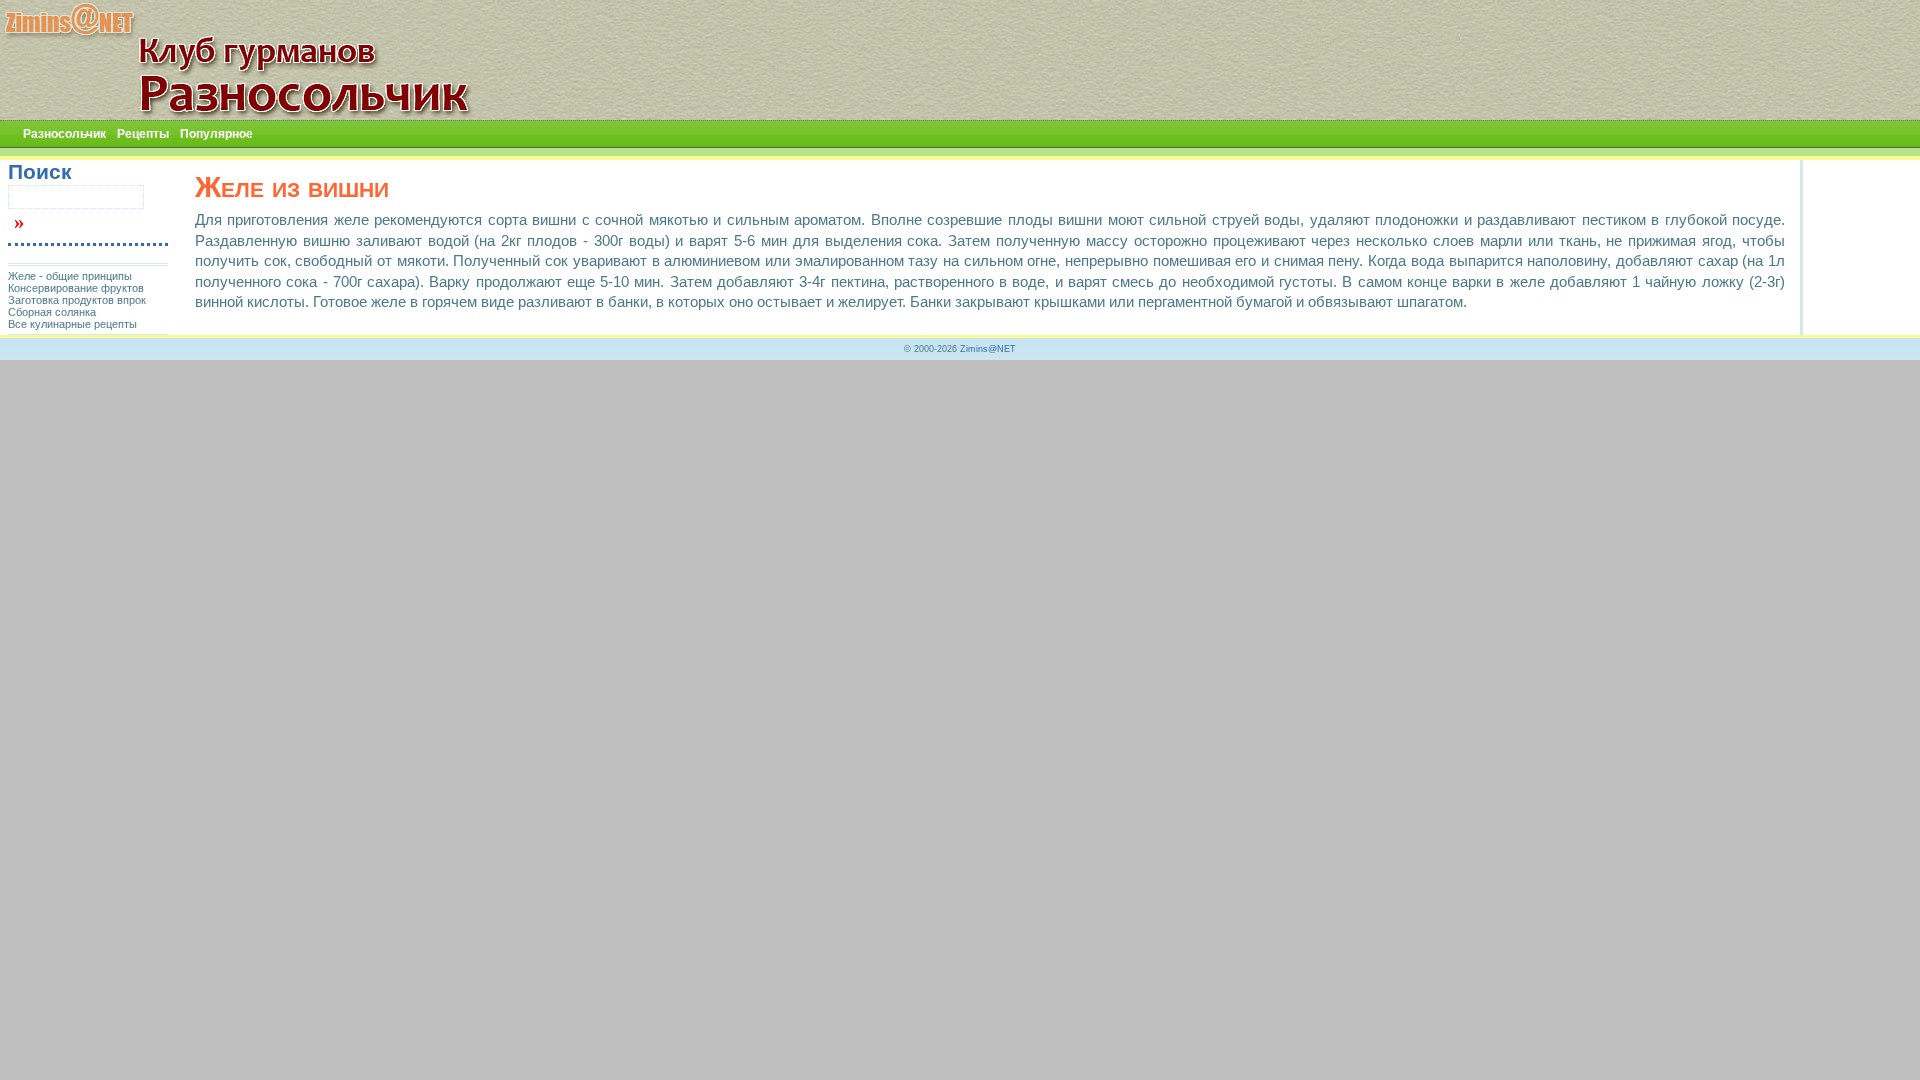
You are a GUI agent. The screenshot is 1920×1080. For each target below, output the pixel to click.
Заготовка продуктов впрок (77, 300)
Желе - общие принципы (70, 276)
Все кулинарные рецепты (72, 324)
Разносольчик (64, 134)
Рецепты (143, 134)
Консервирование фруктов (76, 288)
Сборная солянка (52, 312)
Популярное (216, 134)
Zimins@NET (988, 349)
